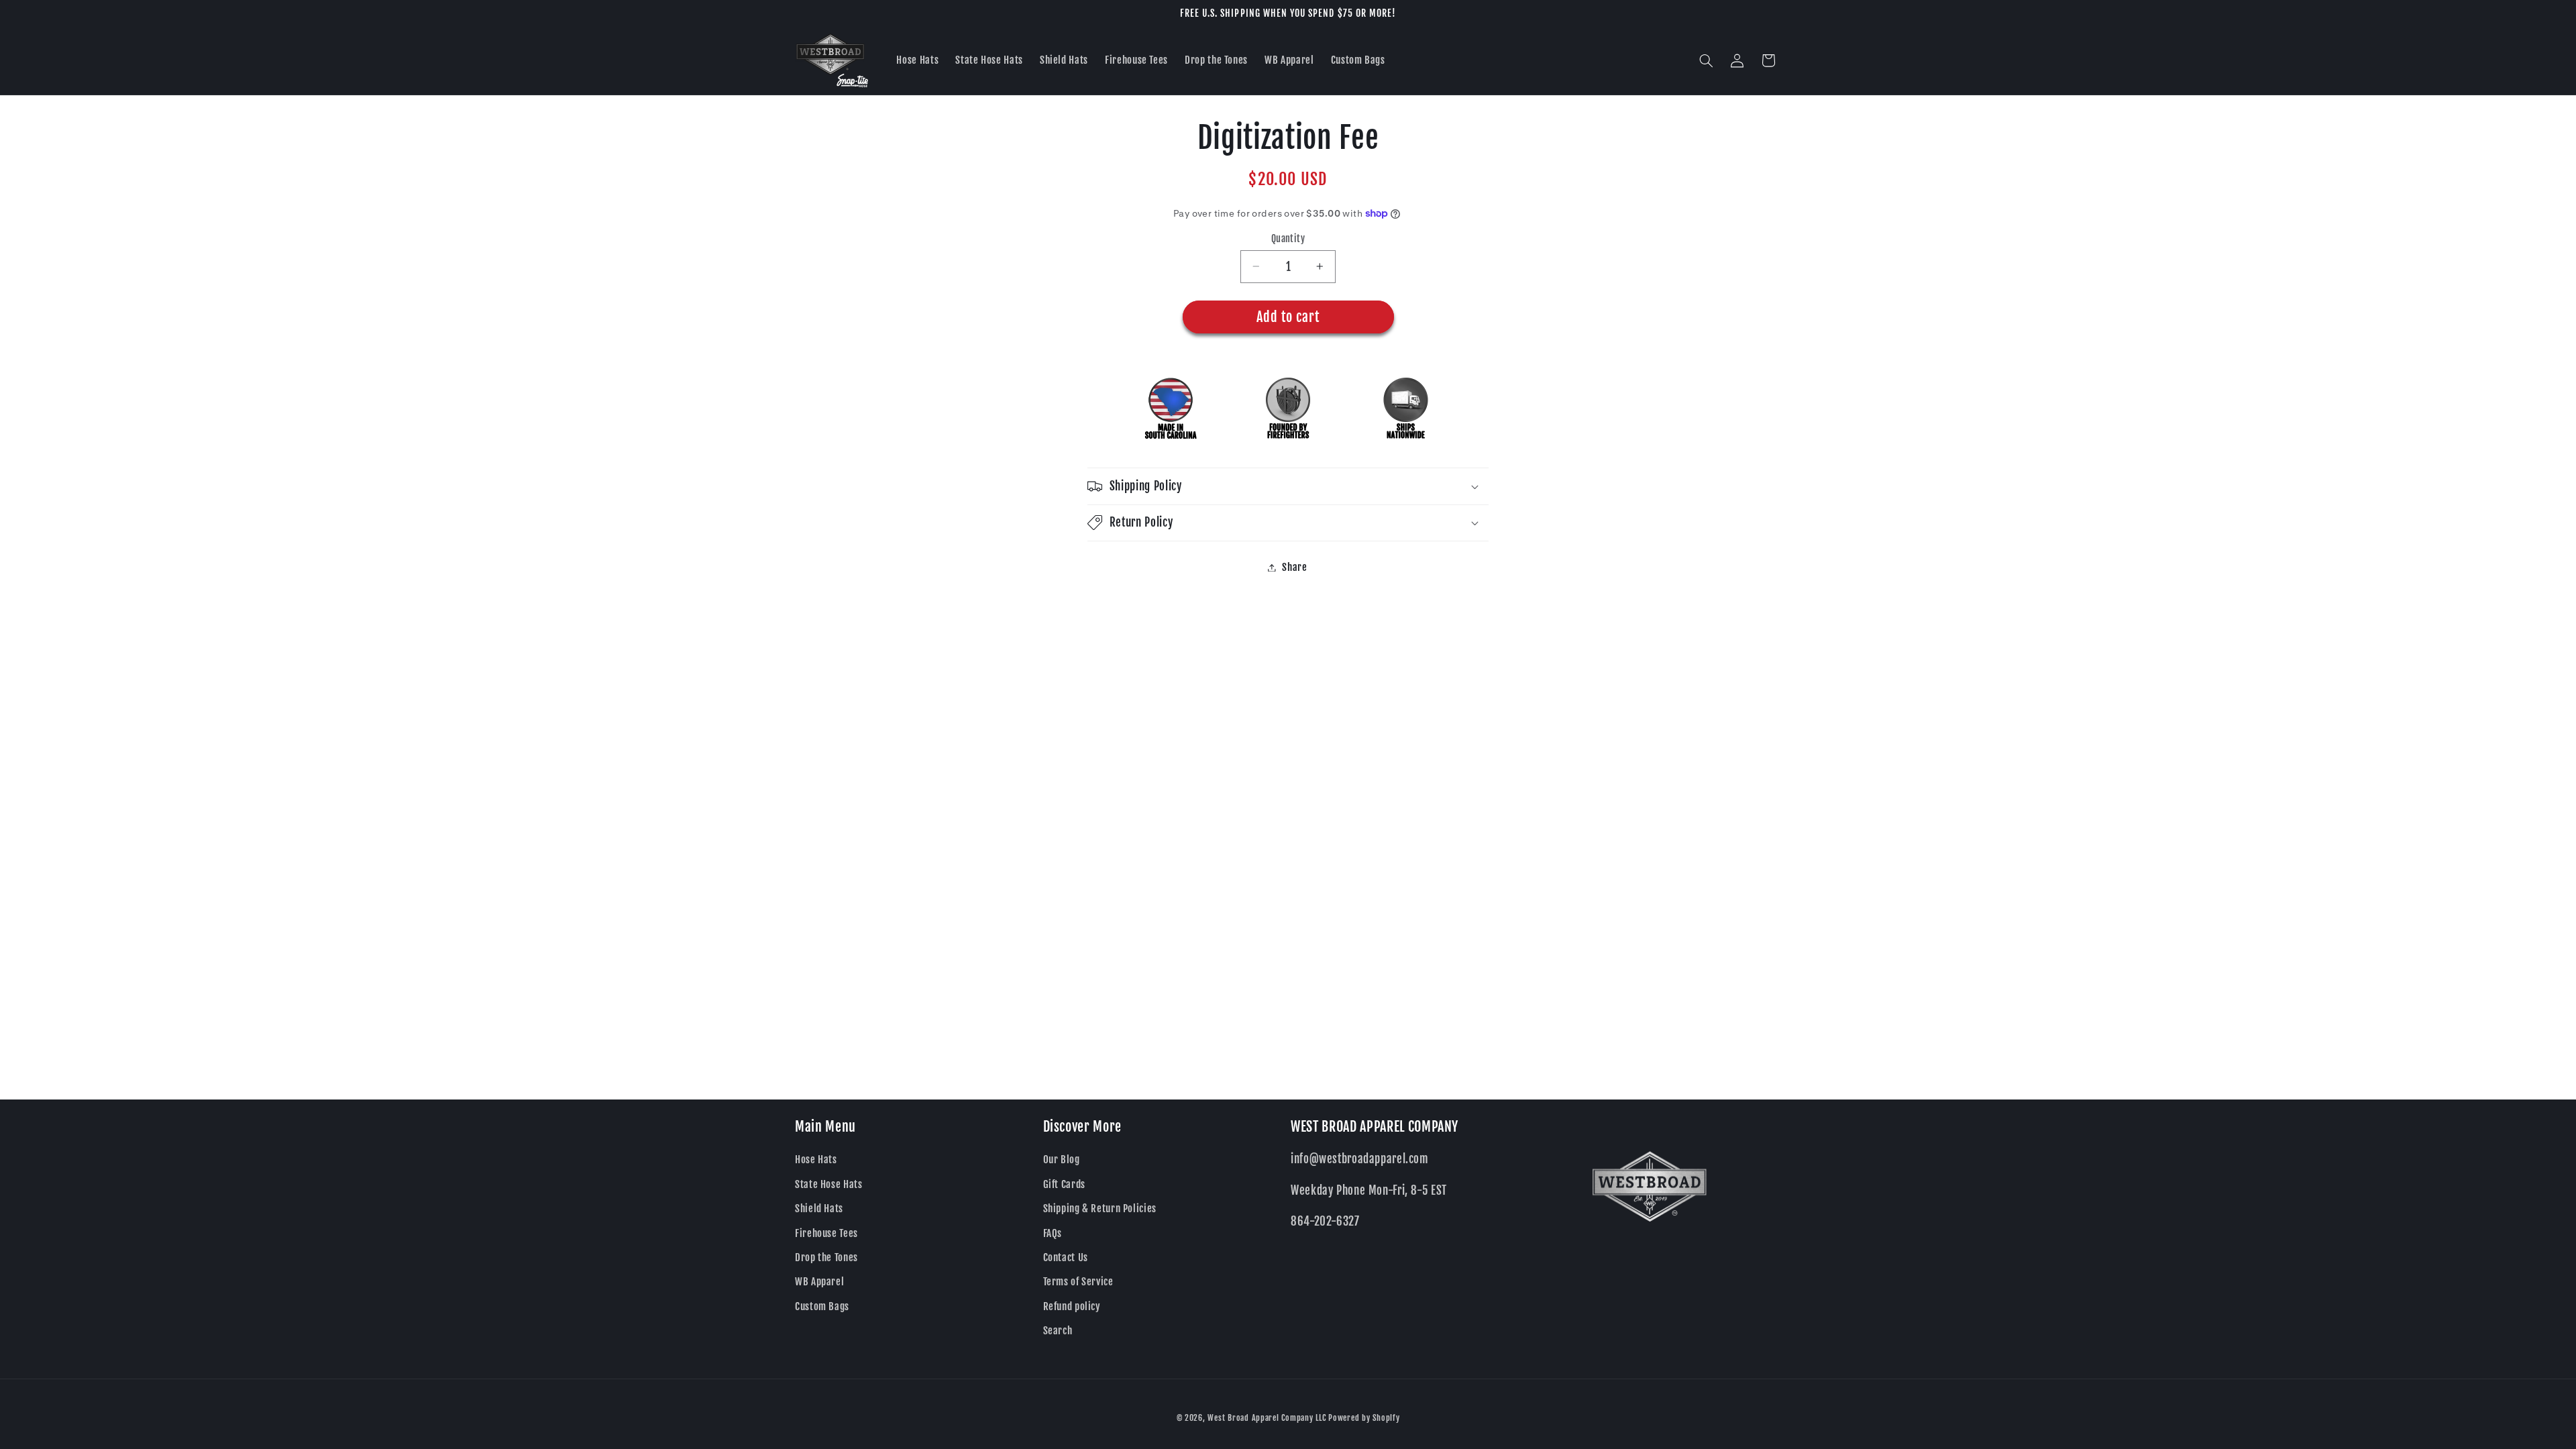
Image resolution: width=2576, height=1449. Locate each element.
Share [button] (1294, 567)
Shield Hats (819, 1209)
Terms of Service (1078, 1282)
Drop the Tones (826, 1257)
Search (1058, 1331)
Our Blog (1062, 1160)
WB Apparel (819, 1282)
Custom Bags (822, 1306)
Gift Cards (1064, 1184)
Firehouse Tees (826, 1233)
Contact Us (1066, 1257)
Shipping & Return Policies (1100, 1209)
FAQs (1053, 1233)
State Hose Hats (828, 1184)
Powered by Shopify (1364, 1418)
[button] (1707, 60)
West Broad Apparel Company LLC (1267, 1418)
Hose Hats (816, 1160)
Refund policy (1072, 1306)
